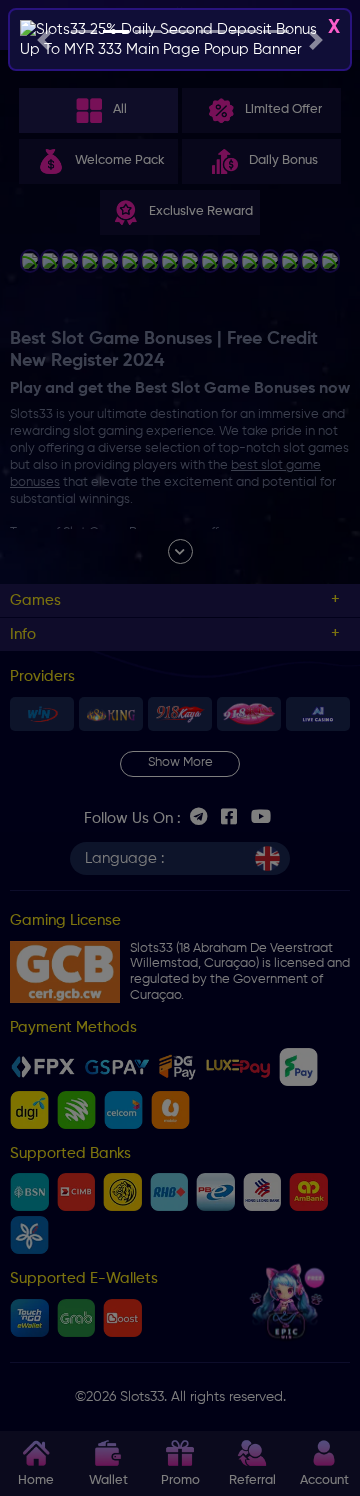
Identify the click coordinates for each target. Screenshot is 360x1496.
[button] (44, 39)
